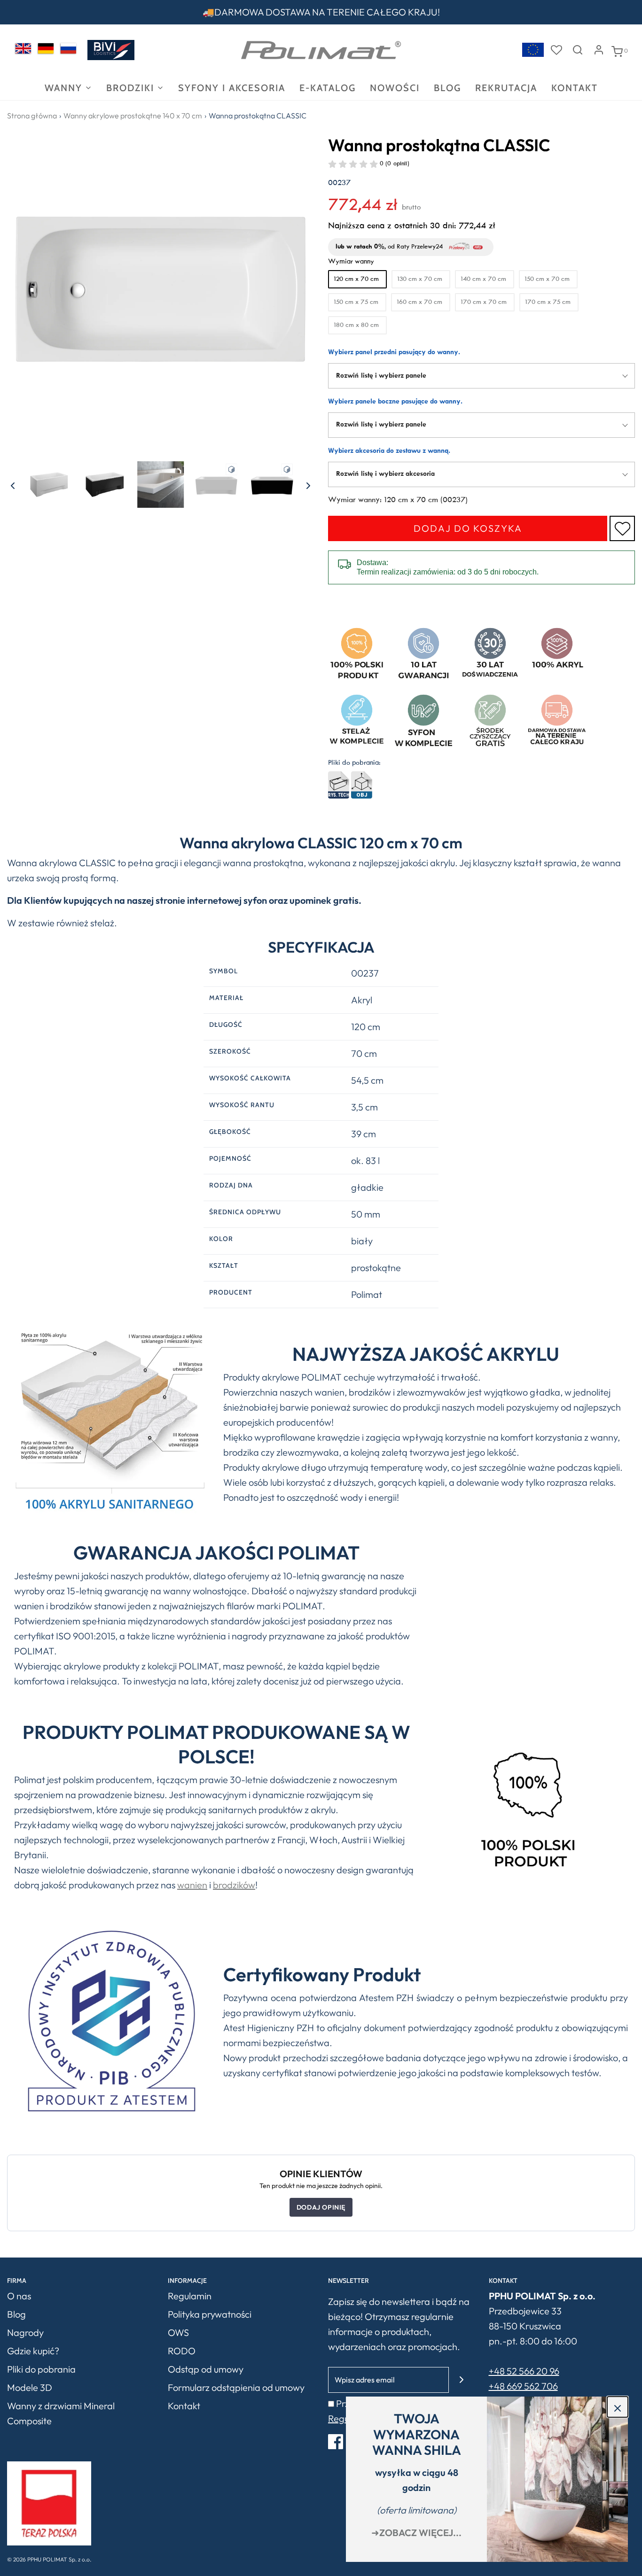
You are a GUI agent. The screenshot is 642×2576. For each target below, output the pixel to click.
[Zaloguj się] (599, 50)
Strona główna (32, 116)
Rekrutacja (506, 88)
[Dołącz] (462, 2380)
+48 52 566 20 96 (524, 2371)
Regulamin (190, 2296)
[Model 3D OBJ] (362, 785)
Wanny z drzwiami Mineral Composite (61, 2413)
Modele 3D (30, 2387)
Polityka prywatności (210, 2314)
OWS (178, 2332)
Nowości (395, 88)
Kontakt (575, 88)
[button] (13, 484)
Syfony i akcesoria (232, 88)
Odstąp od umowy (206, 2369)
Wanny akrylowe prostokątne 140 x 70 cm (133, 116)
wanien (192, 1885)
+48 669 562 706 (523, 2386)
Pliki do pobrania (41, 2369)
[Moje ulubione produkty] (556, 50)
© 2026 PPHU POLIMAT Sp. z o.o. (49, 2559)
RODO (182, 2351)
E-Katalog (328, 88)
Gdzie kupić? (33, 2351)
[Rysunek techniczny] (340, 785)
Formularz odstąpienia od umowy (236, 2387)
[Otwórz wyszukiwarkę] (578, 50)
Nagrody (25, 2332)
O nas (19, 2296)
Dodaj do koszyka (468, 528)
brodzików (234, 1885)
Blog (447, 88)
